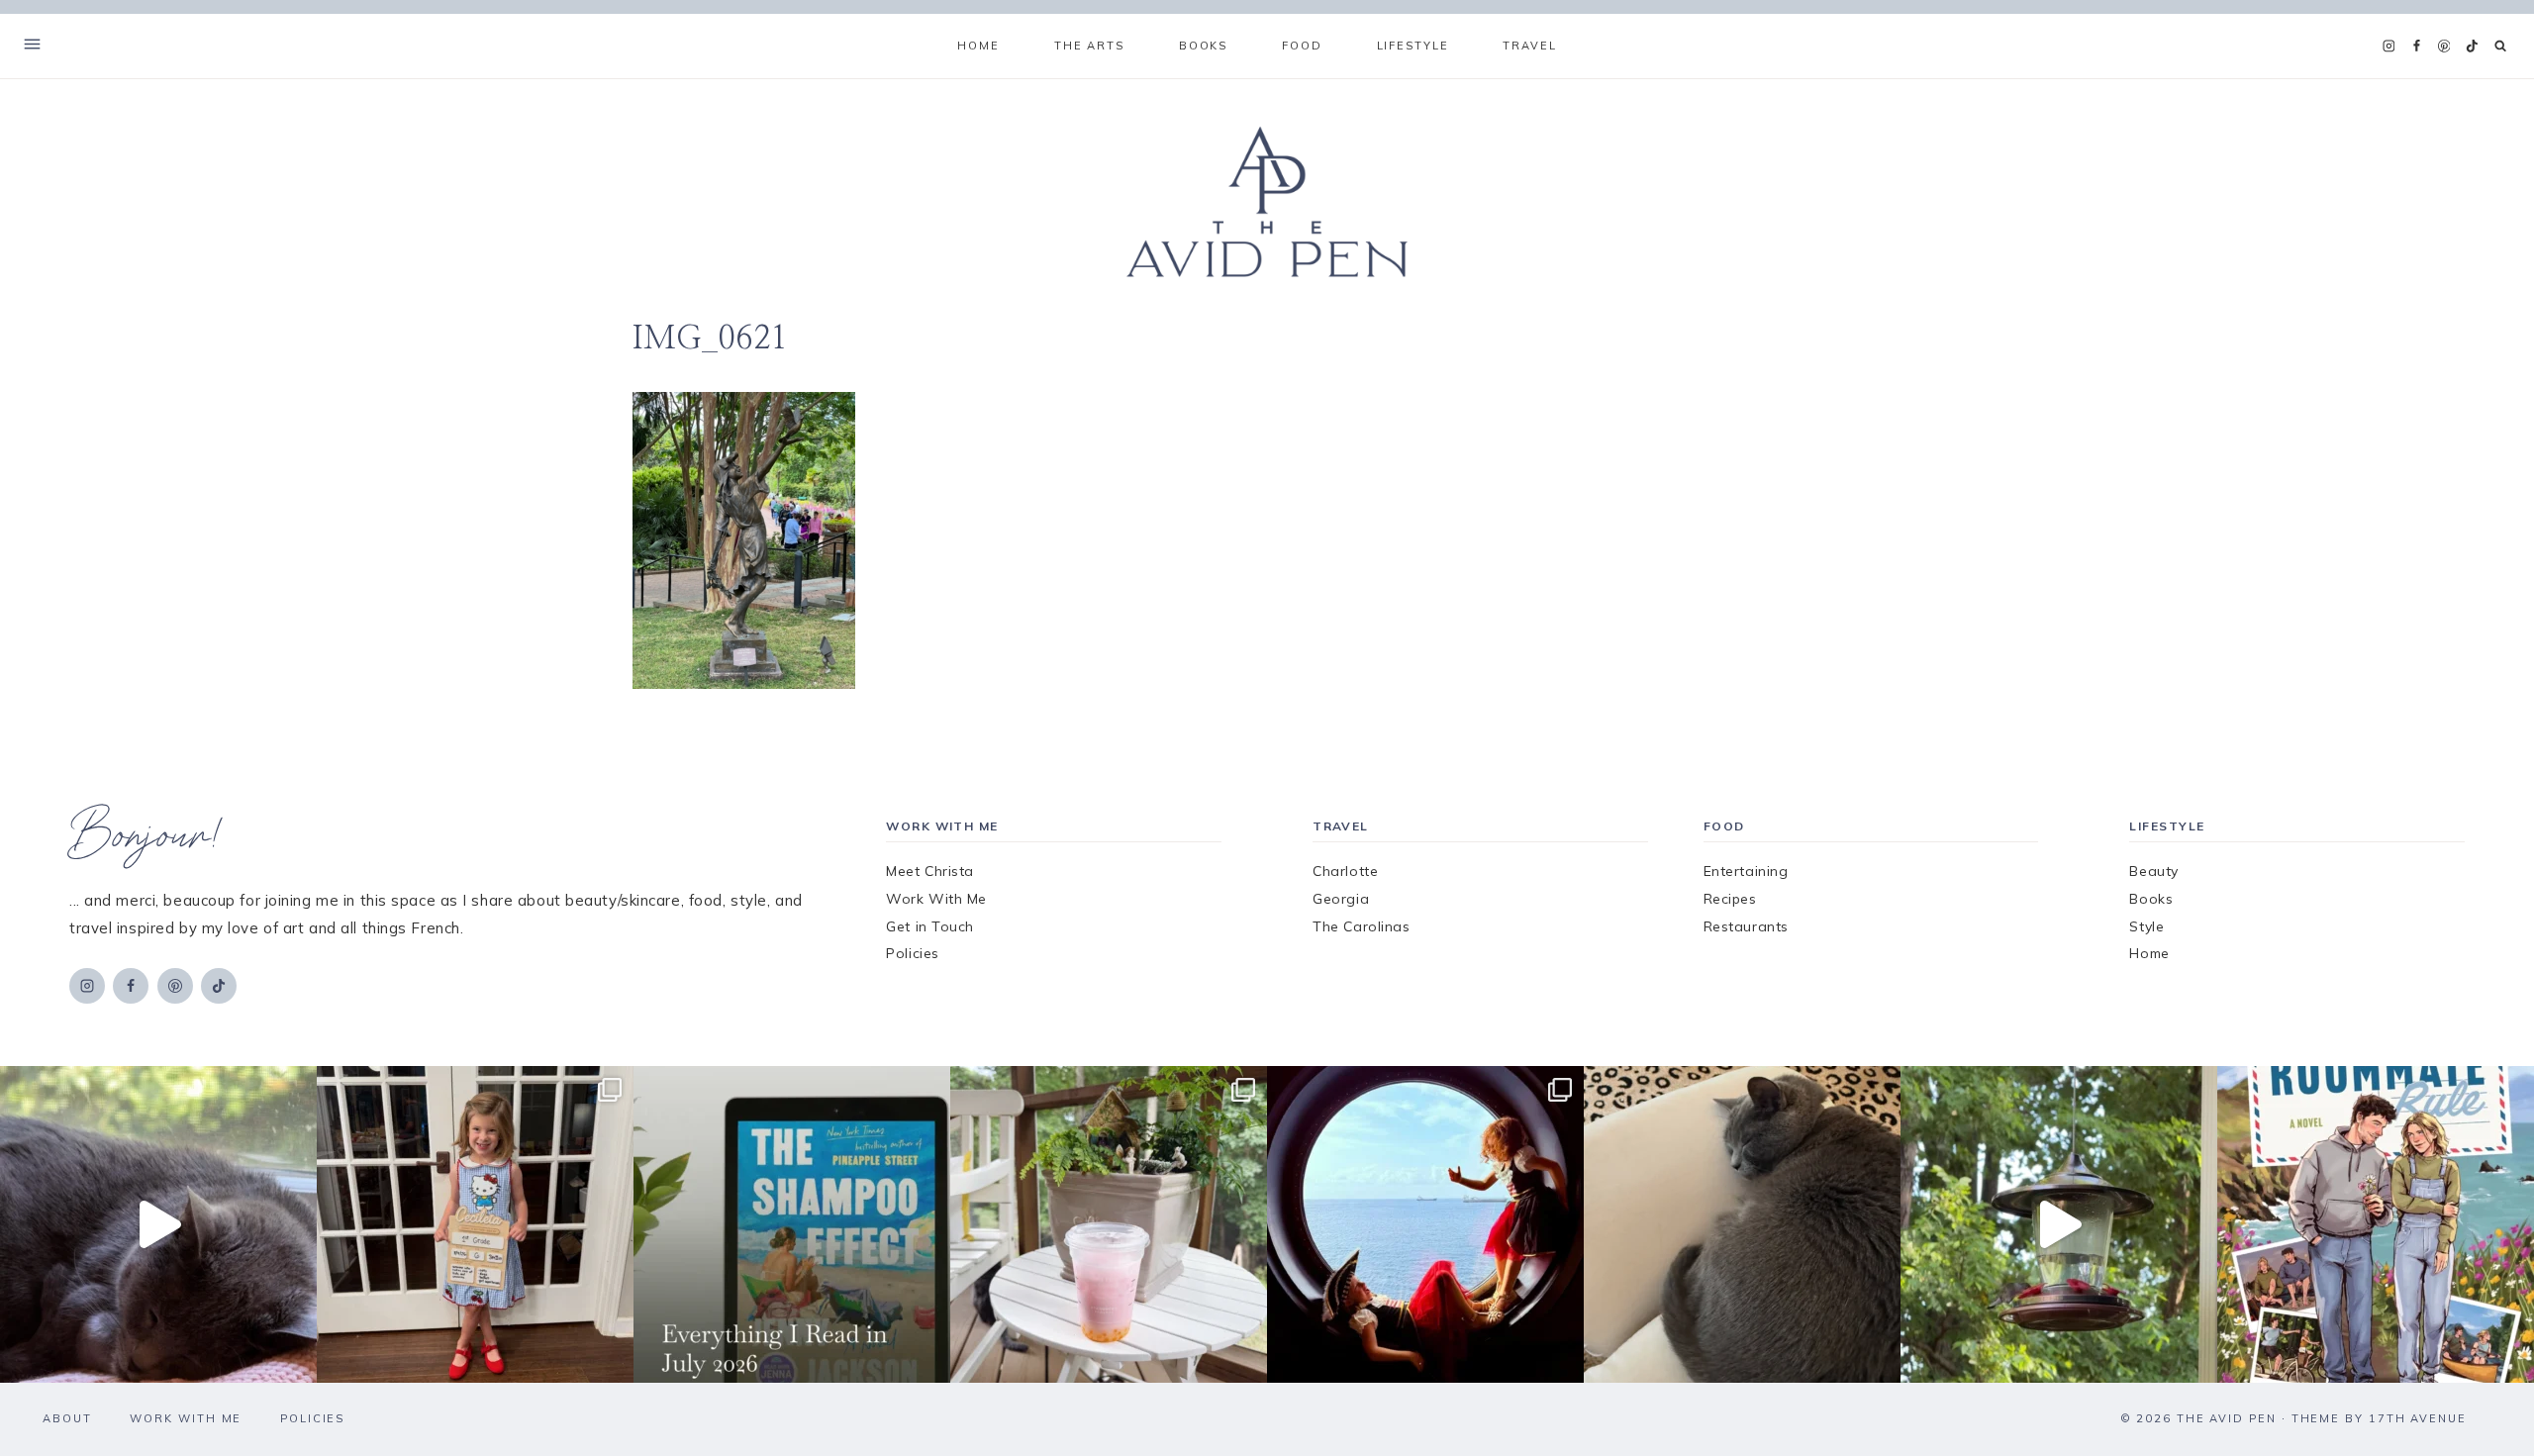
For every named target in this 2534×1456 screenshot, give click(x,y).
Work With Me (936, 899)
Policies (912, 953)
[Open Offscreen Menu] (32, 46)
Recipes (1730, 899)
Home (978, 46)
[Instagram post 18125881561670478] (1742, 1224)
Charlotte (1345, 871)
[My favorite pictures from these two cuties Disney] (1425, 1224)
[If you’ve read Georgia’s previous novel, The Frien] (2376, 1224)
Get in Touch (930, 926)
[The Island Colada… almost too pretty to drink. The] (1109, 1224)
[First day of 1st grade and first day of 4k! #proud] (475, 1224)
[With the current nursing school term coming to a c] (792, 1224)
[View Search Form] (2501, 46)
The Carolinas (1361, 926)
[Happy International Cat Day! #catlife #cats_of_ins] (158, 1224)
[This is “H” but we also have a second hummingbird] (2059, 1224)
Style (2146, 926)
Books (2151, 899)
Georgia (1341, 899)
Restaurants (1746, 926)
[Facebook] (2416, 47)
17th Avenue (2418, 1418)
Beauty (2153, 871)
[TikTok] (2472, 47)
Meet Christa (930, 871)
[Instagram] (2388, 47)
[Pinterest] (2444, 47)
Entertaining (1746, 871)
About (67, 1418)
